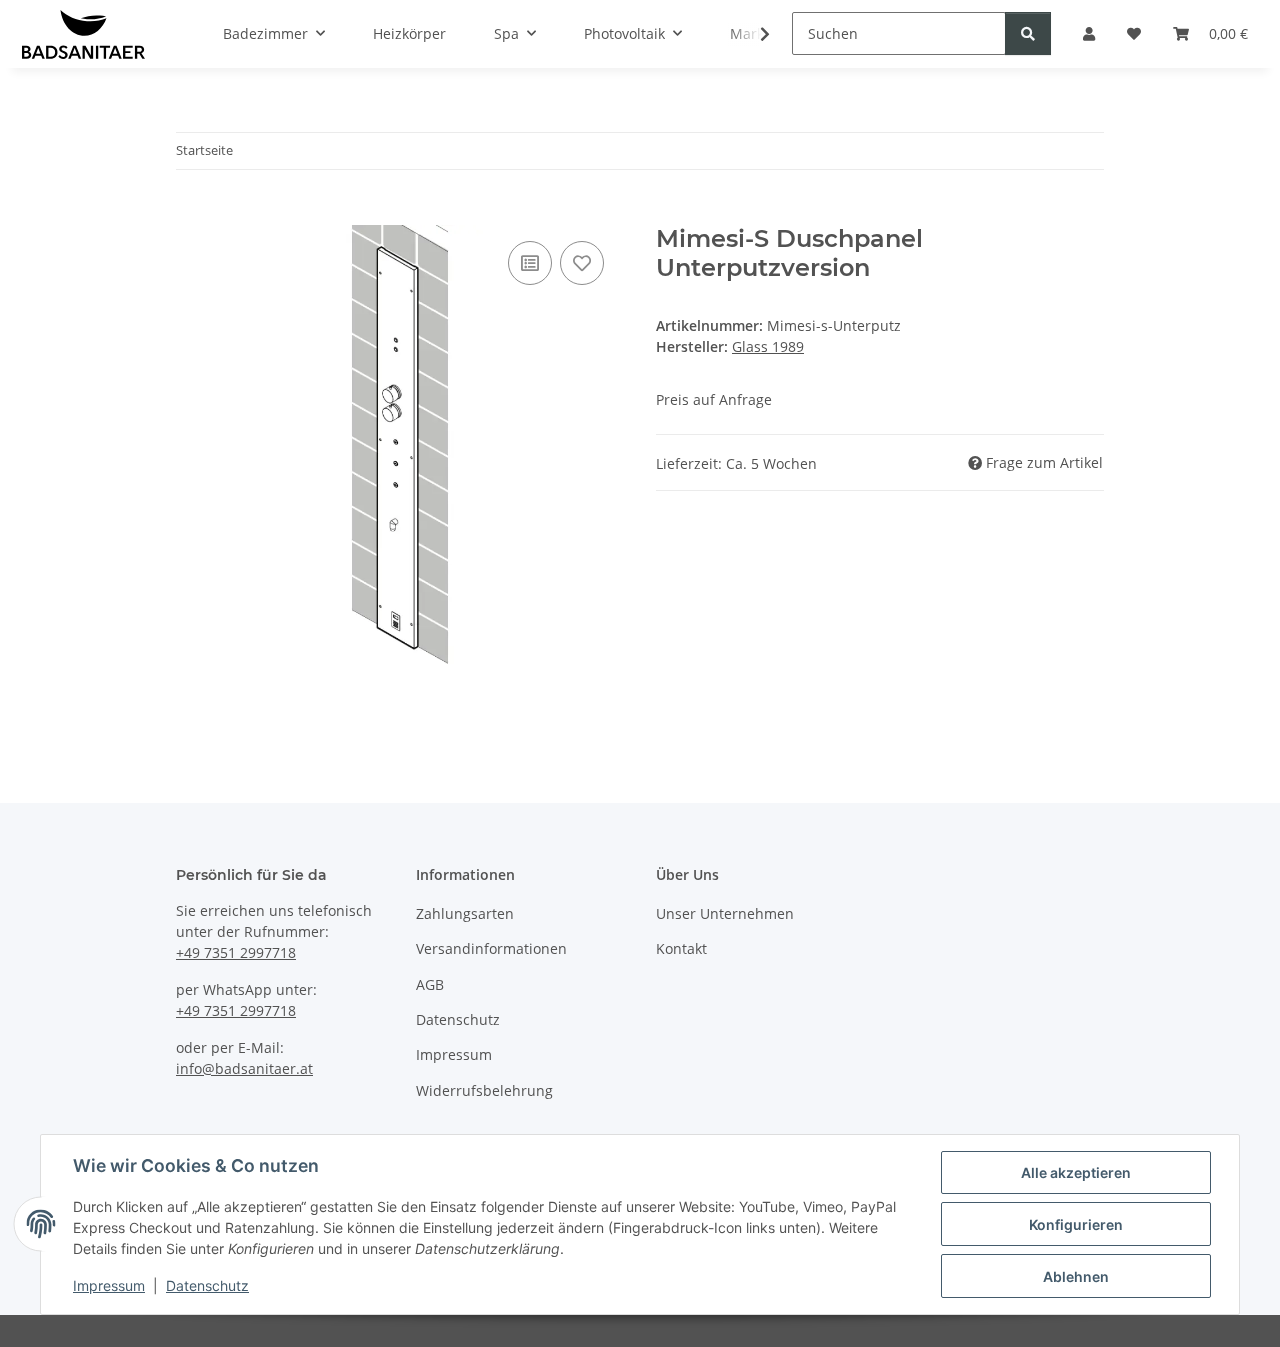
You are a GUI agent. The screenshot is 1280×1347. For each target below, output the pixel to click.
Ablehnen (1076, 1276)
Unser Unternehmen (725, 913)
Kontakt (681, 948)
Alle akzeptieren (1076, 1172)
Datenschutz (207, 1285)
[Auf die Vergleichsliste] (530, 263)
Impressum (109, 1285)
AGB (430, 984)
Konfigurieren (1076, 1224)
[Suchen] (1028, 33)
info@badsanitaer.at (244, 1068)
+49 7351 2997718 (236, 952)
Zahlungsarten (465, 913)
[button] (752, 34)
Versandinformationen (491, 948)
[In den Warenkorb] (192, 214)
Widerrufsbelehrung (484, 1090)
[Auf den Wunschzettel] (582, 263)
